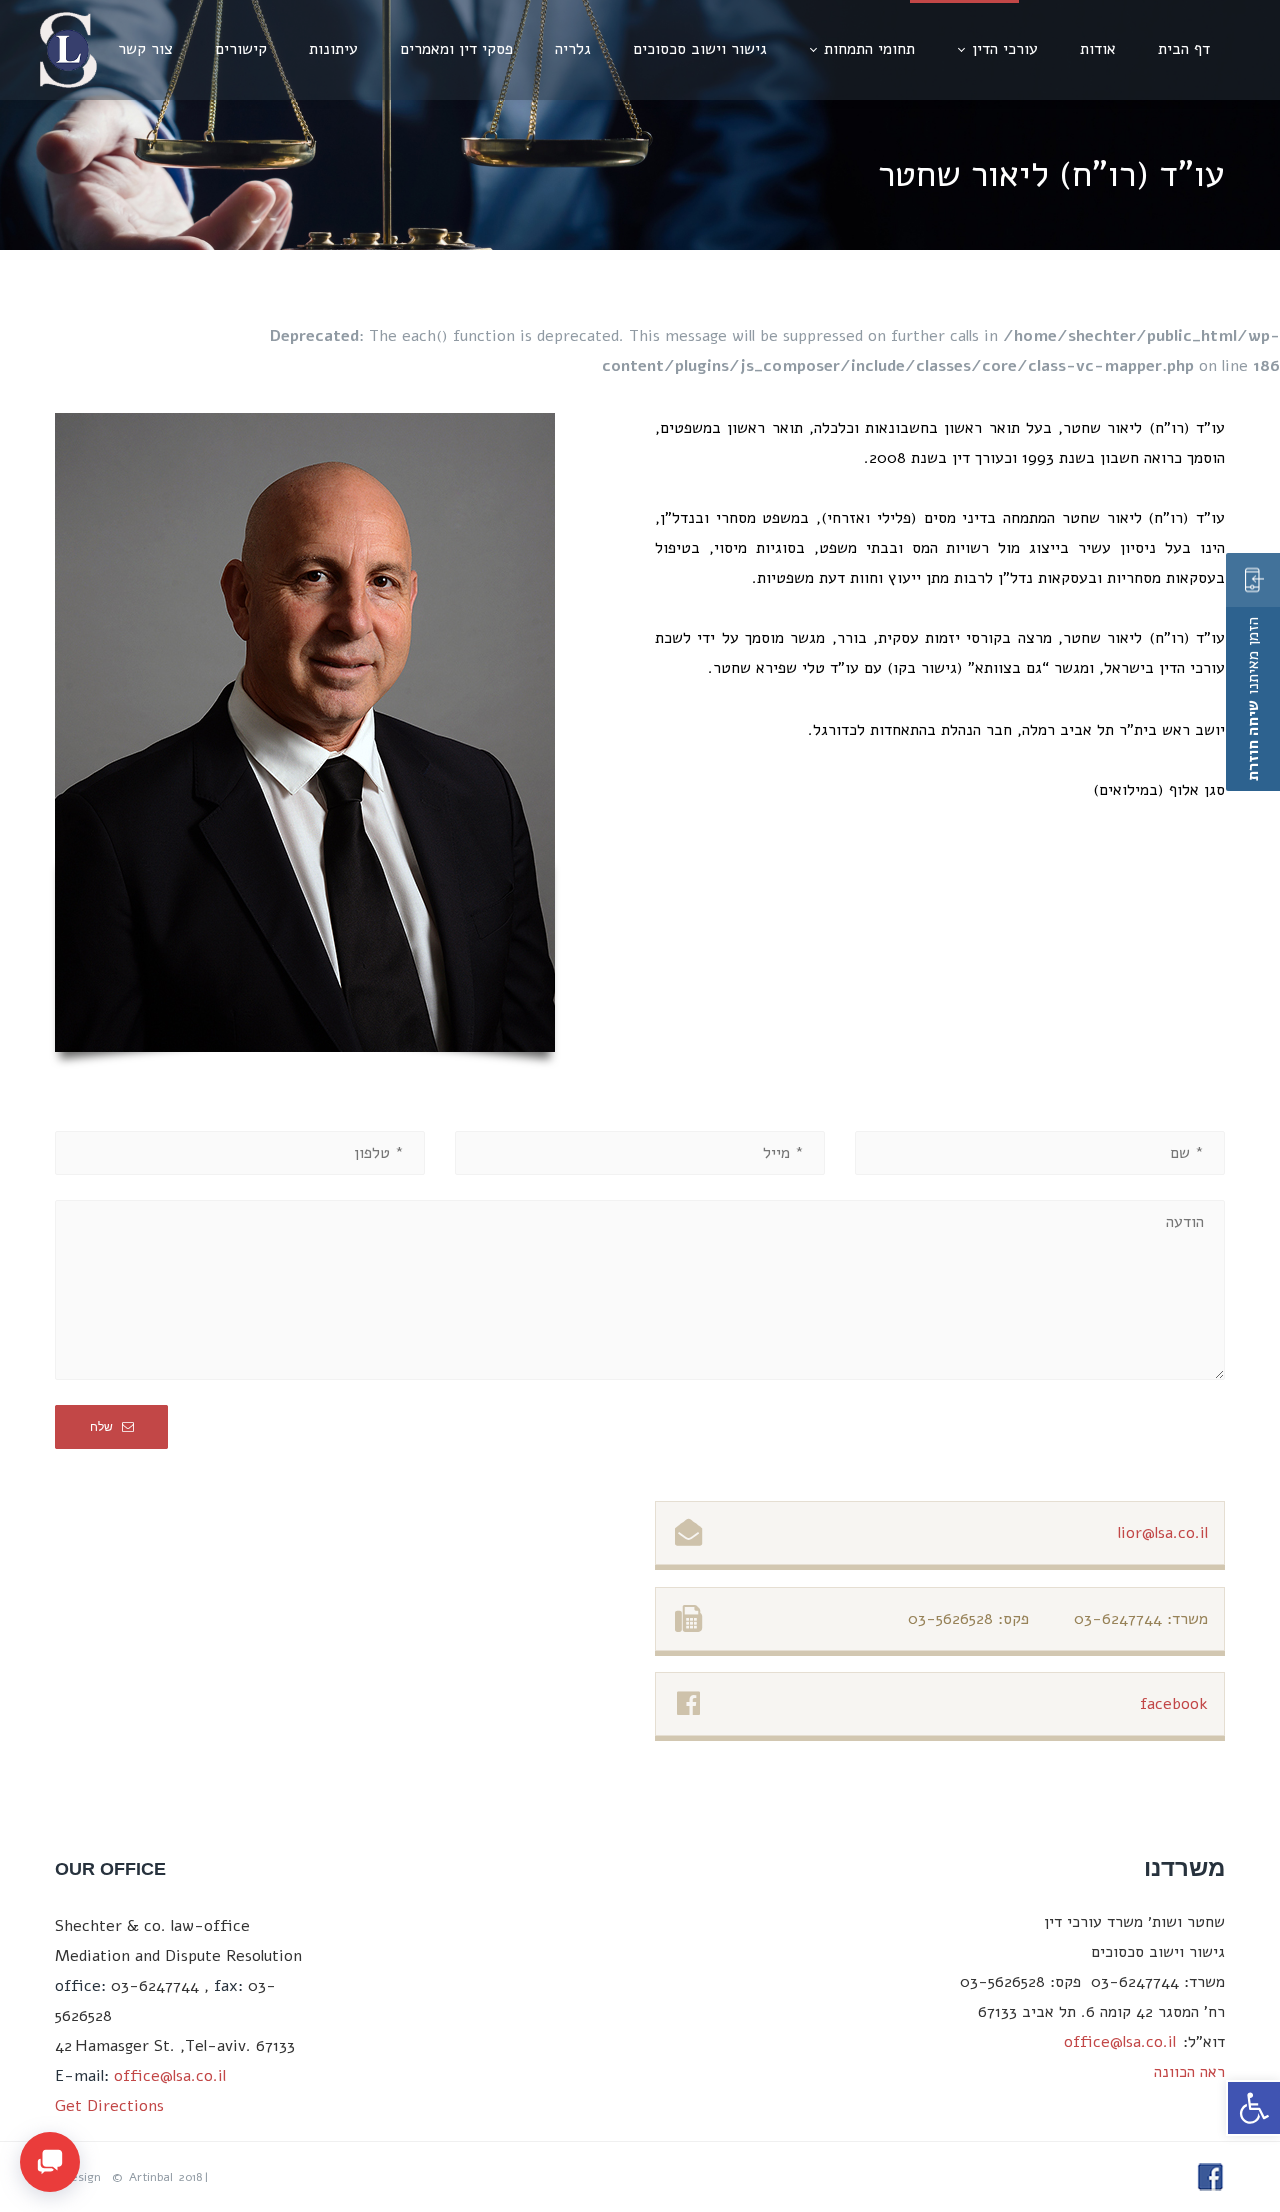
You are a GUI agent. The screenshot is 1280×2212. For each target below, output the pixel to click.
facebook (1174, 1704)
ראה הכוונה (1189, 2072)
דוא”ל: (1204, 2042)
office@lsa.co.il (170, 2076)
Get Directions (109, 2106)
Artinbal (151, 2177)
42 (63, 2046)
